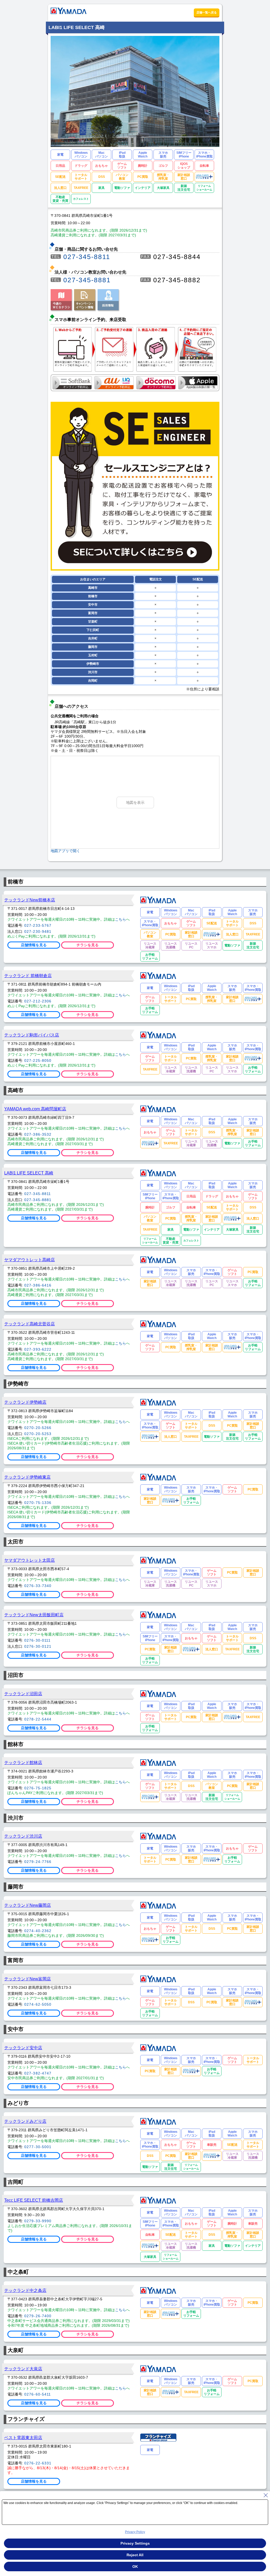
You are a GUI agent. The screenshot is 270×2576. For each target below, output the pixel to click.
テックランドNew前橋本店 (30, 900)
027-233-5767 (38, 925)
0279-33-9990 (38, 2221)
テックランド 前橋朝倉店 (28, 976)
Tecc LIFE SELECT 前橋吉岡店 (34, 2200)
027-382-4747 (38, 2073)
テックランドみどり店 (25, 2121)
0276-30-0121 (38, 1646)
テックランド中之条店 (25, 2290)
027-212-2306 (38, 1001)
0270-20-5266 (38, 1428)
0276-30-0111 (37, 1640)
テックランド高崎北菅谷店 (30, 1324)
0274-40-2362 (38, 1931)
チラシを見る (88, 945)
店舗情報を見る (34, 945)
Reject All (135, 2555)
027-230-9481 (38, 931)
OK (135, 2567)
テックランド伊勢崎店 (25, 1402)
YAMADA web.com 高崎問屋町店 (35, 1109)
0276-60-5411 (38, 2394)
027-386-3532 (38, 1134)
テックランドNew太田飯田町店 (34, 1615)
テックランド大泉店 (23, 2369)
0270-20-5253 (38, 1434)
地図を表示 (135, 802)
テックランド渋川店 (23, 1836)
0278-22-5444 (38, 1719)
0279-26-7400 (38, 2316)
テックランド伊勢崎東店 (27, 1477)
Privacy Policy (135, 2532)
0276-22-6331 (38, 2463)
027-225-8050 (38, 1060)
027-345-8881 (87, 280)
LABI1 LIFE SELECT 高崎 (29, 1173)
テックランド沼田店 (23, 1694)
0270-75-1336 (38, 1503)
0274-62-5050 (38, 2004)
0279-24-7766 (38, 1862)
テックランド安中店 (23, 2048)
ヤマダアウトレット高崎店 (30, 1260)
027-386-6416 (38, 1285)
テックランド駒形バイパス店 (32, 1035)
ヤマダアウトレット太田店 (30, 1560)
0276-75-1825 (38, 1788)
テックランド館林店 (23, 1762)
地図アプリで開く (65, 851)
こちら (120, 919)
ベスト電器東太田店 (23, 2438)
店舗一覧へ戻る (207, 12)
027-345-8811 (87, 257)
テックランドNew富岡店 (28, 1979)
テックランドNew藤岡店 (28, 1905)
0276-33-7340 (38, 1586)
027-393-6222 (38, 1349)
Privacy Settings (135, 2543)
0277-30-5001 (38, 2147)
